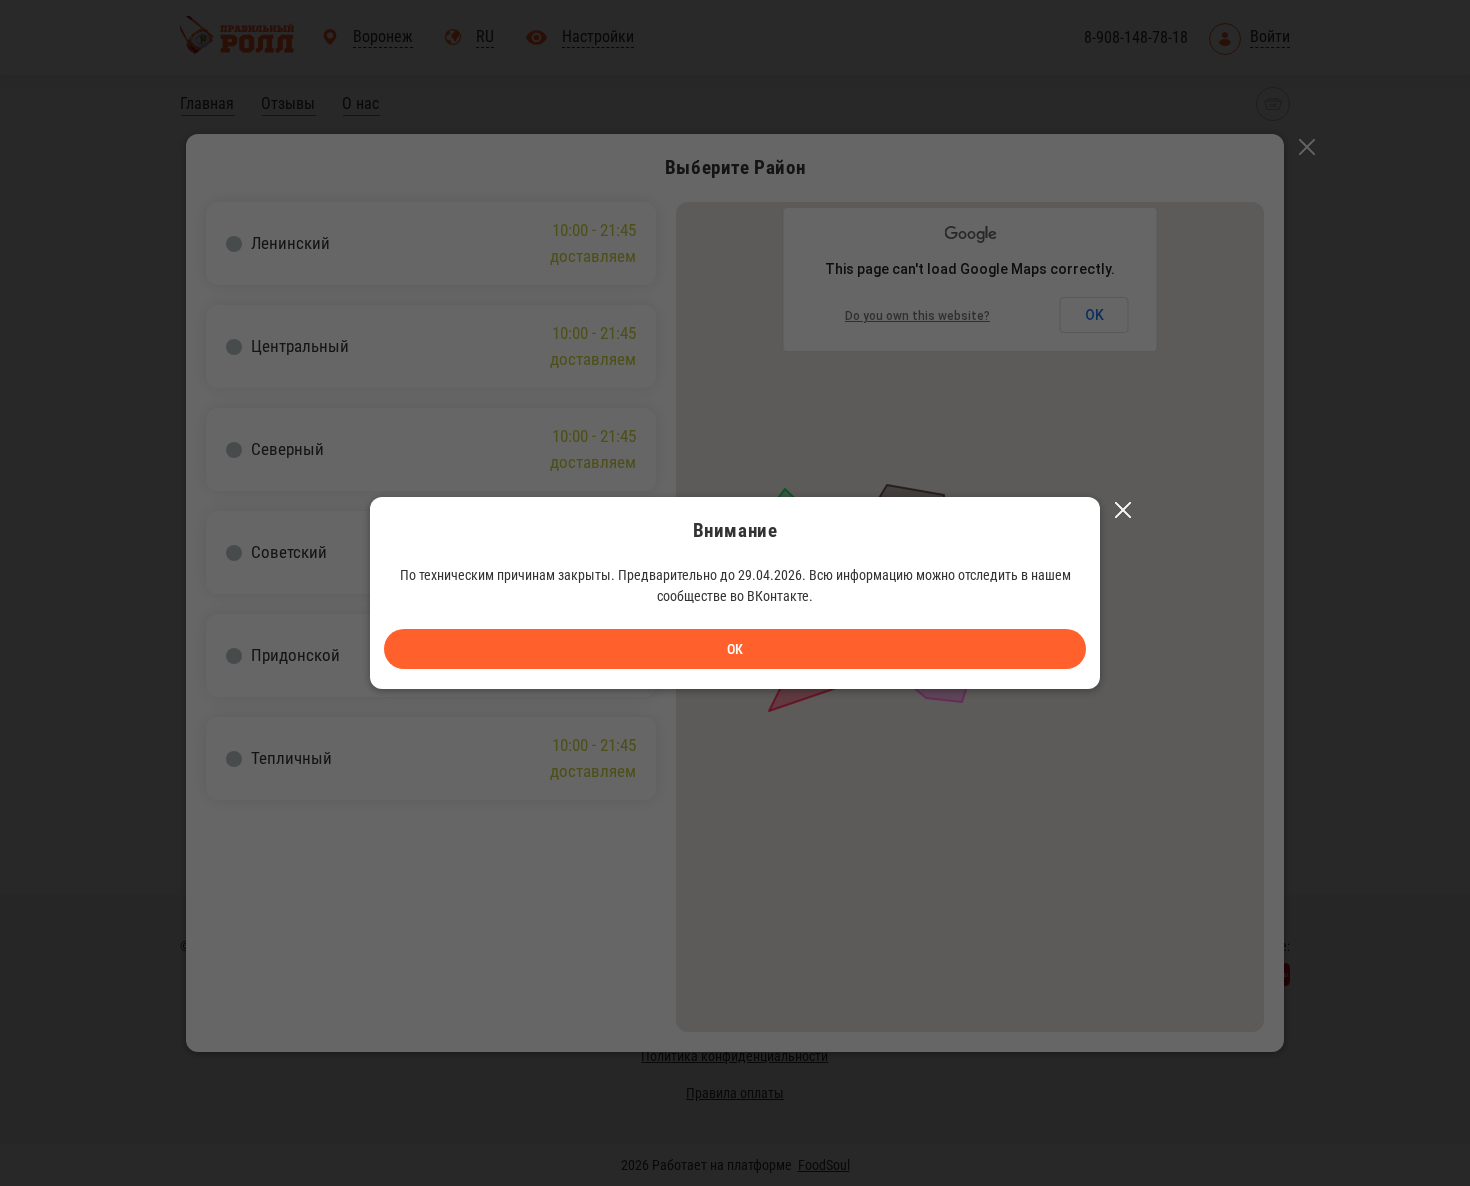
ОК (735, 649)
